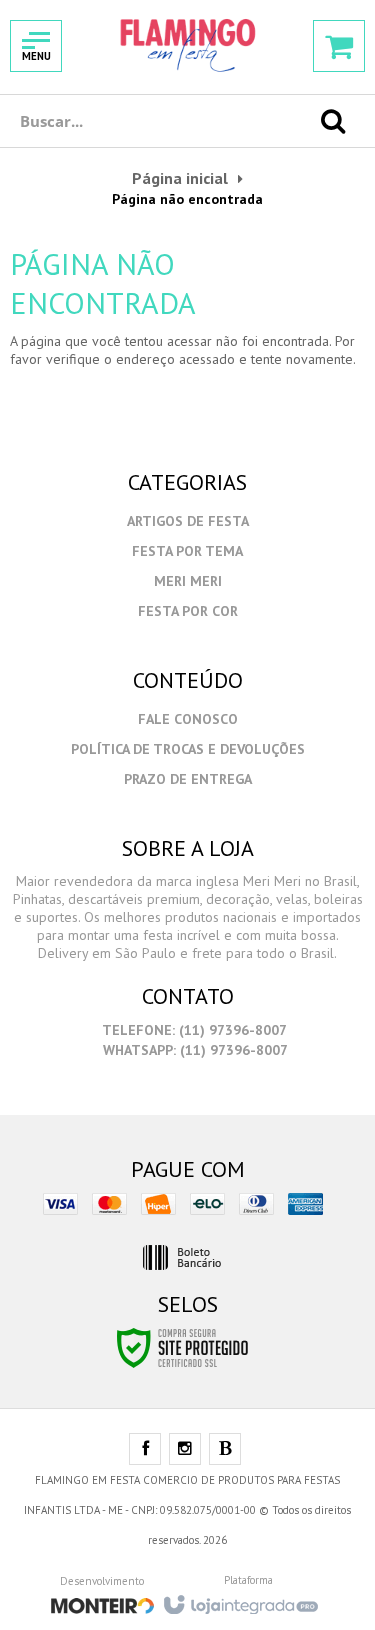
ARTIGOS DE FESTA (188, 521)
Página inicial (180, 178)
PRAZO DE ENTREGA (188, 779)
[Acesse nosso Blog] (225, 1450)
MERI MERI (188, 581)
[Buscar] (333, 121)
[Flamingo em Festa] (188, 45)
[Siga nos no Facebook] (145, 1450)
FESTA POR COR (188, 611)
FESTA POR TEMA (187, 551)
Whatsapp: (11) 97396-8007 (193, 1050)
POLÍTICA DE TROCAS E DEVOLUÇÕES (188, 749)
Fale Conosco (188, 719)
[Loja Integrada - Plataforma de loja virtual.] (239, 1599)
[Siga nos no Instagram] (185, 1450)
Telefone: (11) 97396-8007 (193, 1030)
